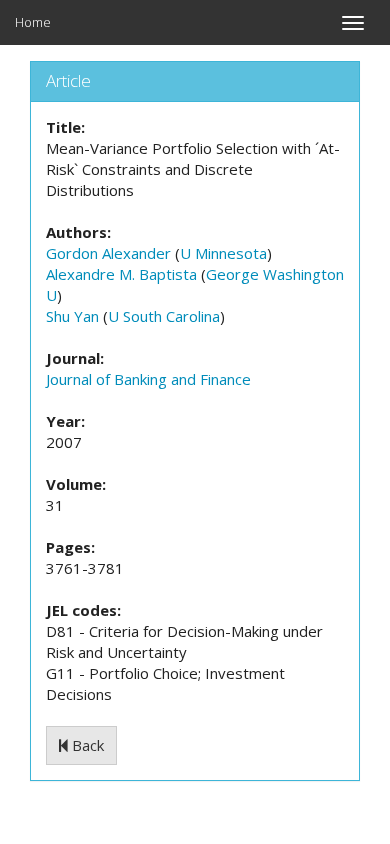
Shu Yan (72, 316)
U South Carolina (164, 316)
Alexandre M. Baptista (121, 274)
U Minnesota (223, 253)
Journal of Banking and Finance (148, 379)
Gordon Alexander (108, 253)
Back (86, 745)
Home (33, 22)
